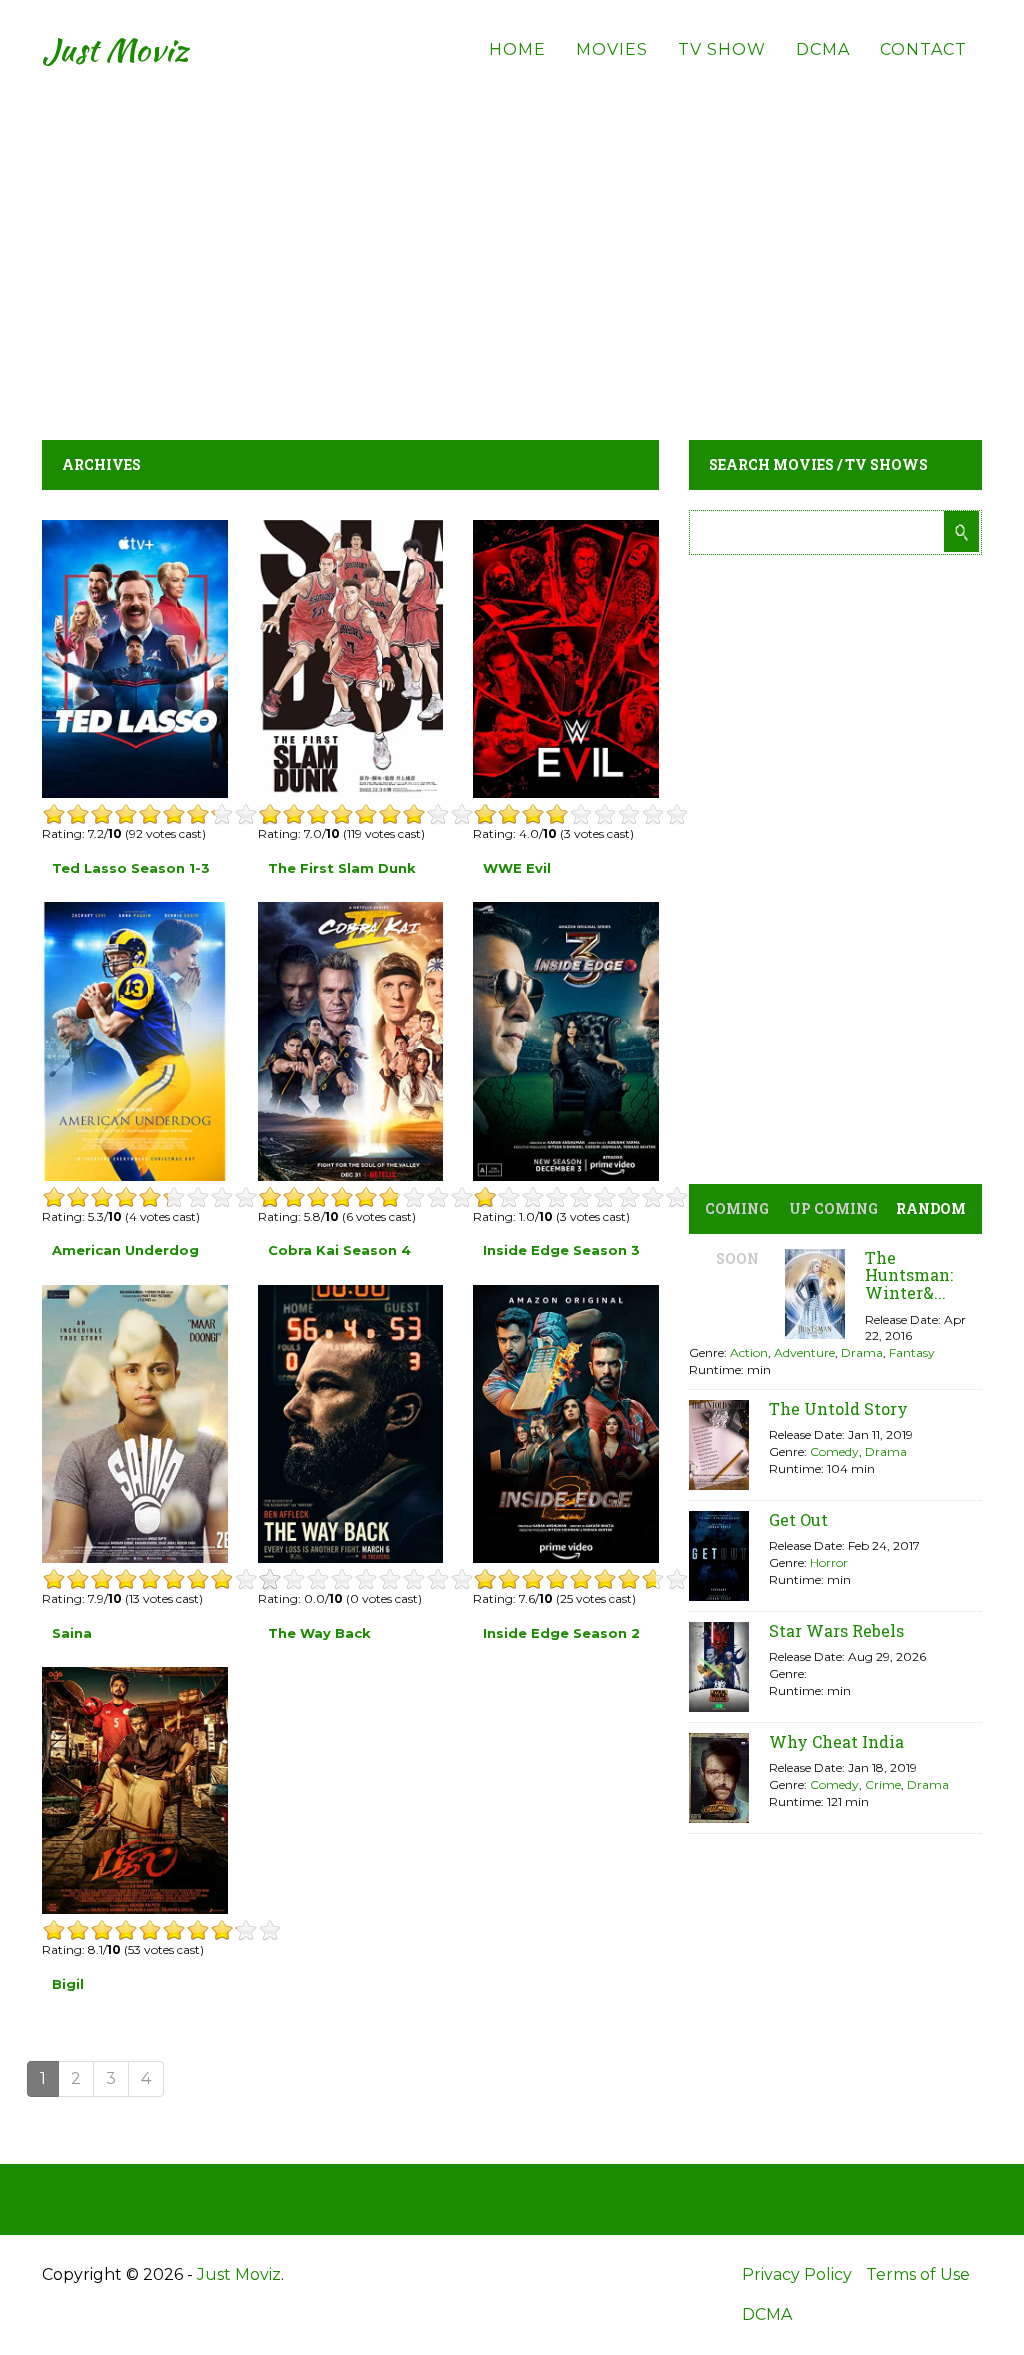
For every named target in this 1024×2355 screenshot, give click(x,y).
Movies (612, 49)
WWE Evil (517, 868)
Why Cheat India (836, 1741)
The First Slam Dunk (342, 868)
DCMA (823, 49)
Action (749, 1352)
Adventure (804, 1352)
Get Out (798, 1519)
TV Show (722, 49)
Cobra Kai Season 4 (339, 1250)
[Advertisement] (512, 240)
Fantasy (912, 1352)
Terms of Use (918, 2274)
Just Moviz (115, 49)
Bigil (68, 1984)
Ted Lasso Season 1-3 (131, 868)
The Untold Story (838, 1408)
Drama (862, 1352)
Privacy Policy (797, 2274)
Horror (829, 1562)
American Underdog (125, 1250)
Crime (883, 1784)
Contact (923, 49)
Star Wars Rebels (836, 1630)
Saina (72, 1633)
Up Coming (833, 1208)
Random (931, 1208)
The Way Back (319, 1633)
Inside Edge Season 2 (561, 1633)
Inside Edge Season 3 (561, 1250)
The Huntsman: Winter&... (909, 1275)
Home (517, 49)
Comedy (834, 1451)
